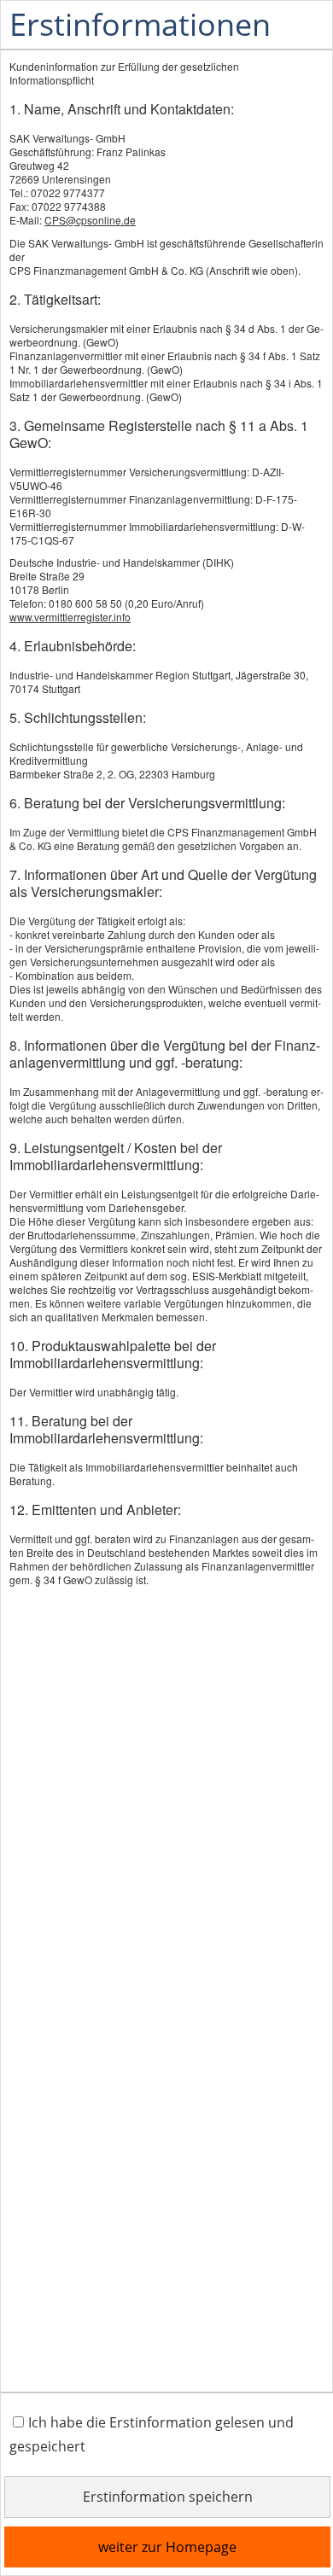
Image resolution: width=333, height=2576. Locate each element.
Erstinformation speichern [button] (168, 2497)
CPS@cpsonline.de (90, 220)
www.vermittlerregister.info (70, 617)
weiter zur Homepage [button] (167, 2547)
